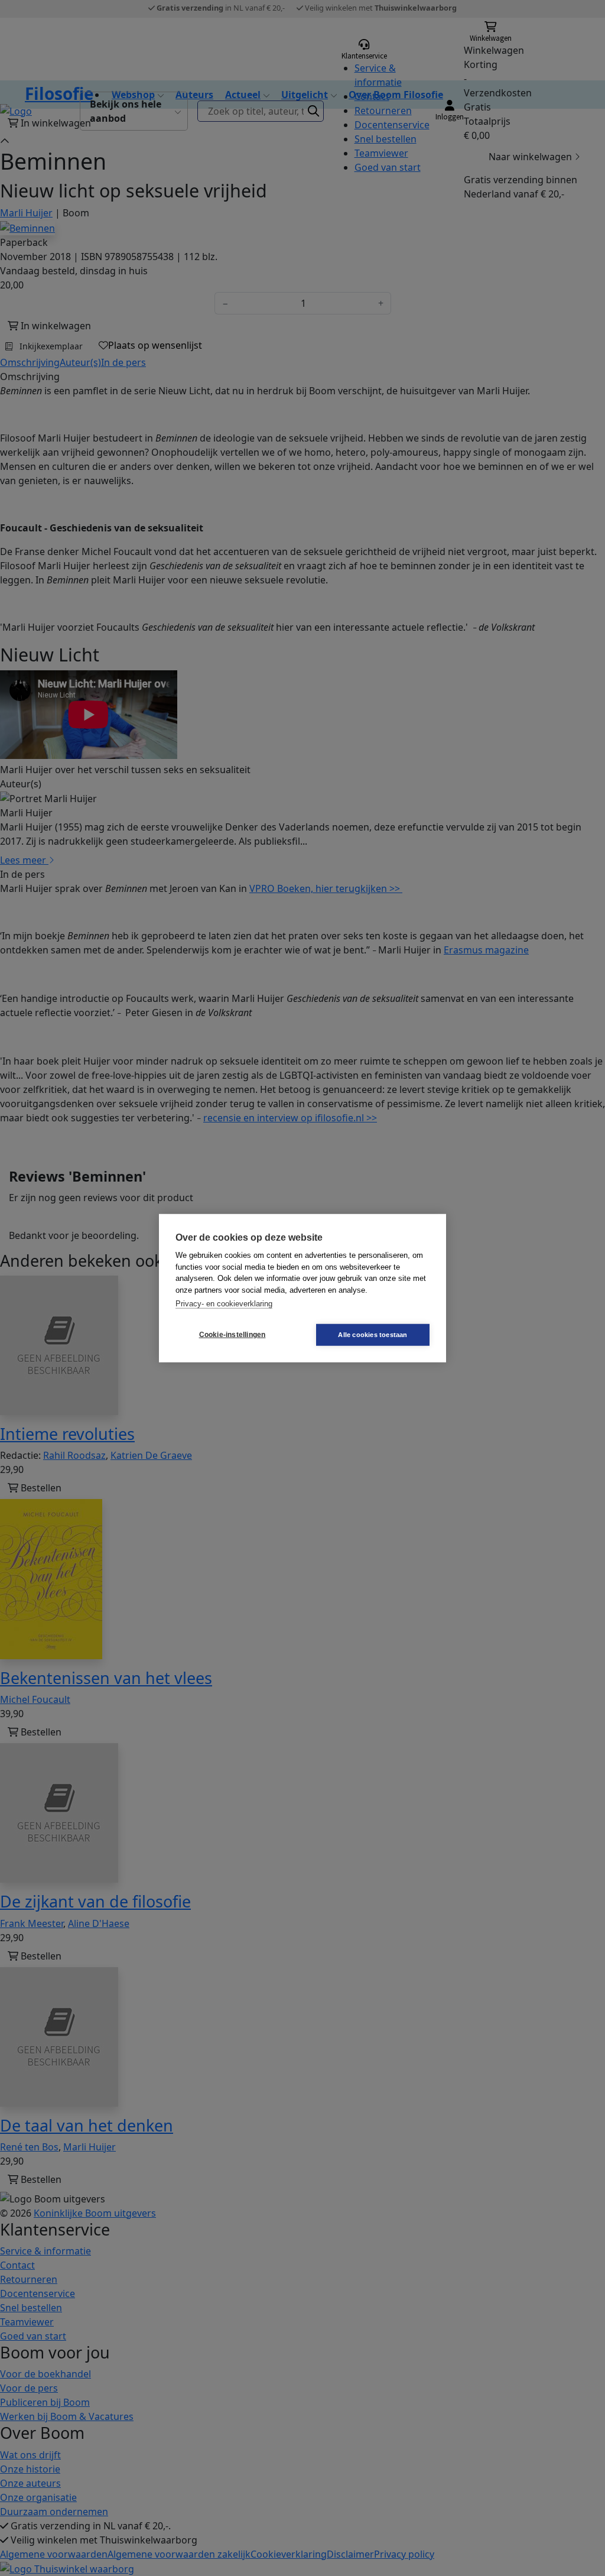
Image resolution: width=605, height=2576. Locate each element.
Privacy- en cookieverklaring (224, 1304)
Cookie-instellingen (232, 1335)
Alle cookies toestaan (373, 1334)
